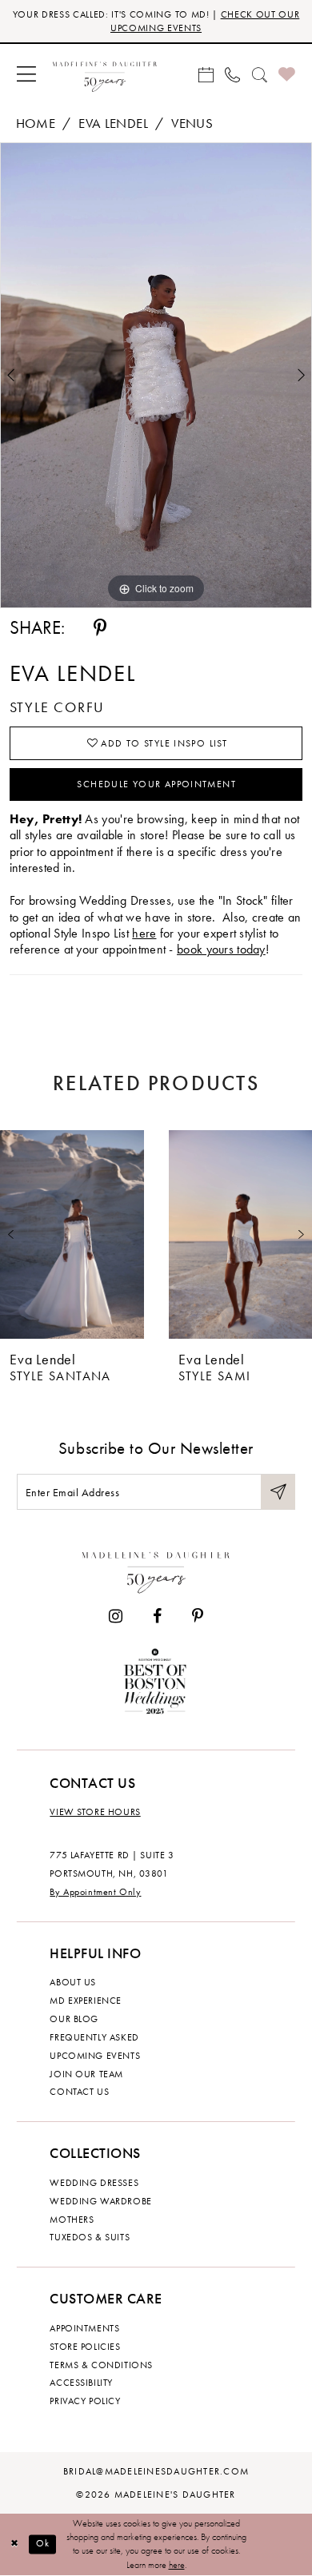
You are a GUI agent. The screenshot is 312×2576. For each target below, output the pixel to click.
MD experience (86, 2001)
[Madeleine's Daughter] (156, 1570)
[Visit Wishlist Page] (287, 75)
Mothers (72, 2220)
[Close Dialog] (14, 2544)
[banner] (105, 75)
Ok (43, 2544)
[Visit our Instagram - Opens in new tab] (116, 1617)
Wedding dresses (94, 2183)
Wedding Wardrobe (100, 2201)
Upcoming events (95, 2056)
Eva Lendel (113, 123)
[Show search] (259, 74)
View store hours (95, 1812)
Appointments (84, 2328)
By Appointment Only (95, 1892)
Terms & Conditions (101, 2365)
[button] (27, 74)
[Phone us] (233, 74)
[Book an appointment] (206, 74)
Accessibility (81, 2383)
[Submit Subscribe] (278, 1492)
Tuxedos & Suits (90, 2237)
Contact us (79, 2092)
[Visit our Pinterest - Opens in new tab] (198, 1617)
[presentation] (72, 1234)
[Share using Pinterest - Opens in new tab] (100, 629)
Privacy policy (85, 2401)
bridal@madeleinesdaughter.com (156, 2471)
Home (36, 123)
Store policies (85, 2347)
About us (73, 1982)
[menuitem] (27, 74)
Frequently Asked (94, 2037)
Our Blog (74, 2019)
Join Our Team (86, 2074)
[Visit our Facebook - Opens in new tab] (157, 1617)
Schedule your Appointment (156, 784)
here (144, 934)
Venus (192, 123)
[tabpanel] (156, 375)
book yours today (221, 950)
